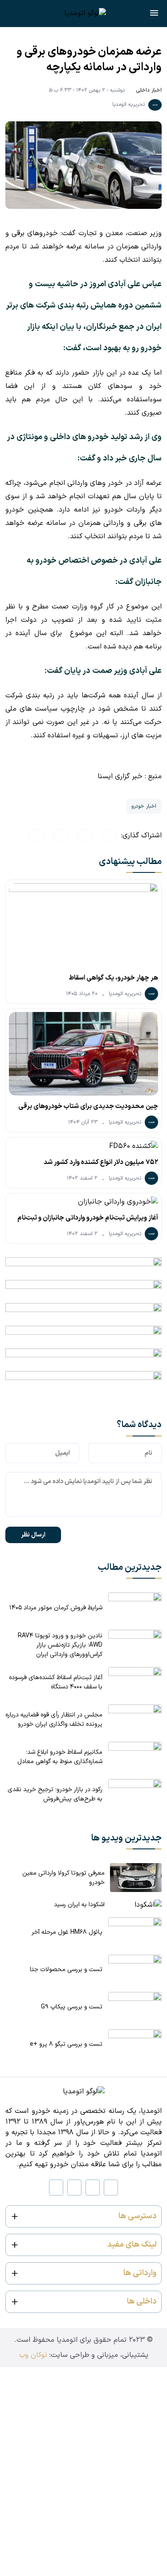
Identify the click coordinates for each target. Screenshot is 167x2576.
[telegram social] (56, 2188)
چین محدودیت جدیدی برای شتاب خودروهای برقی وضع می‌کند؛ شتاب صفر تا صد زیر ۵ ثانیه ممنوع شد (88, 1108)
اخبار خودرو (144, 806)
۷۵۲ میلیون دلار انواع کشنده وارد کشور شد (101, 1162)
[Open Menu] (154, 15)
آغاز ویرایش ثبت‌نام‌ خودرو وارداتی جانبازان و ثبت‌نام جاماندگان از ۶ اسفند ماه (88, 1220)
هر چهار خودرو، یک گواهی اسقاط (113, 978)
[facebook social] (74, 2188)
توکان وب (33, 2355)
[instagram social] (111, 2188)
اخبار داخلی (149, 90)
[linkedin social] (93, 2188)
